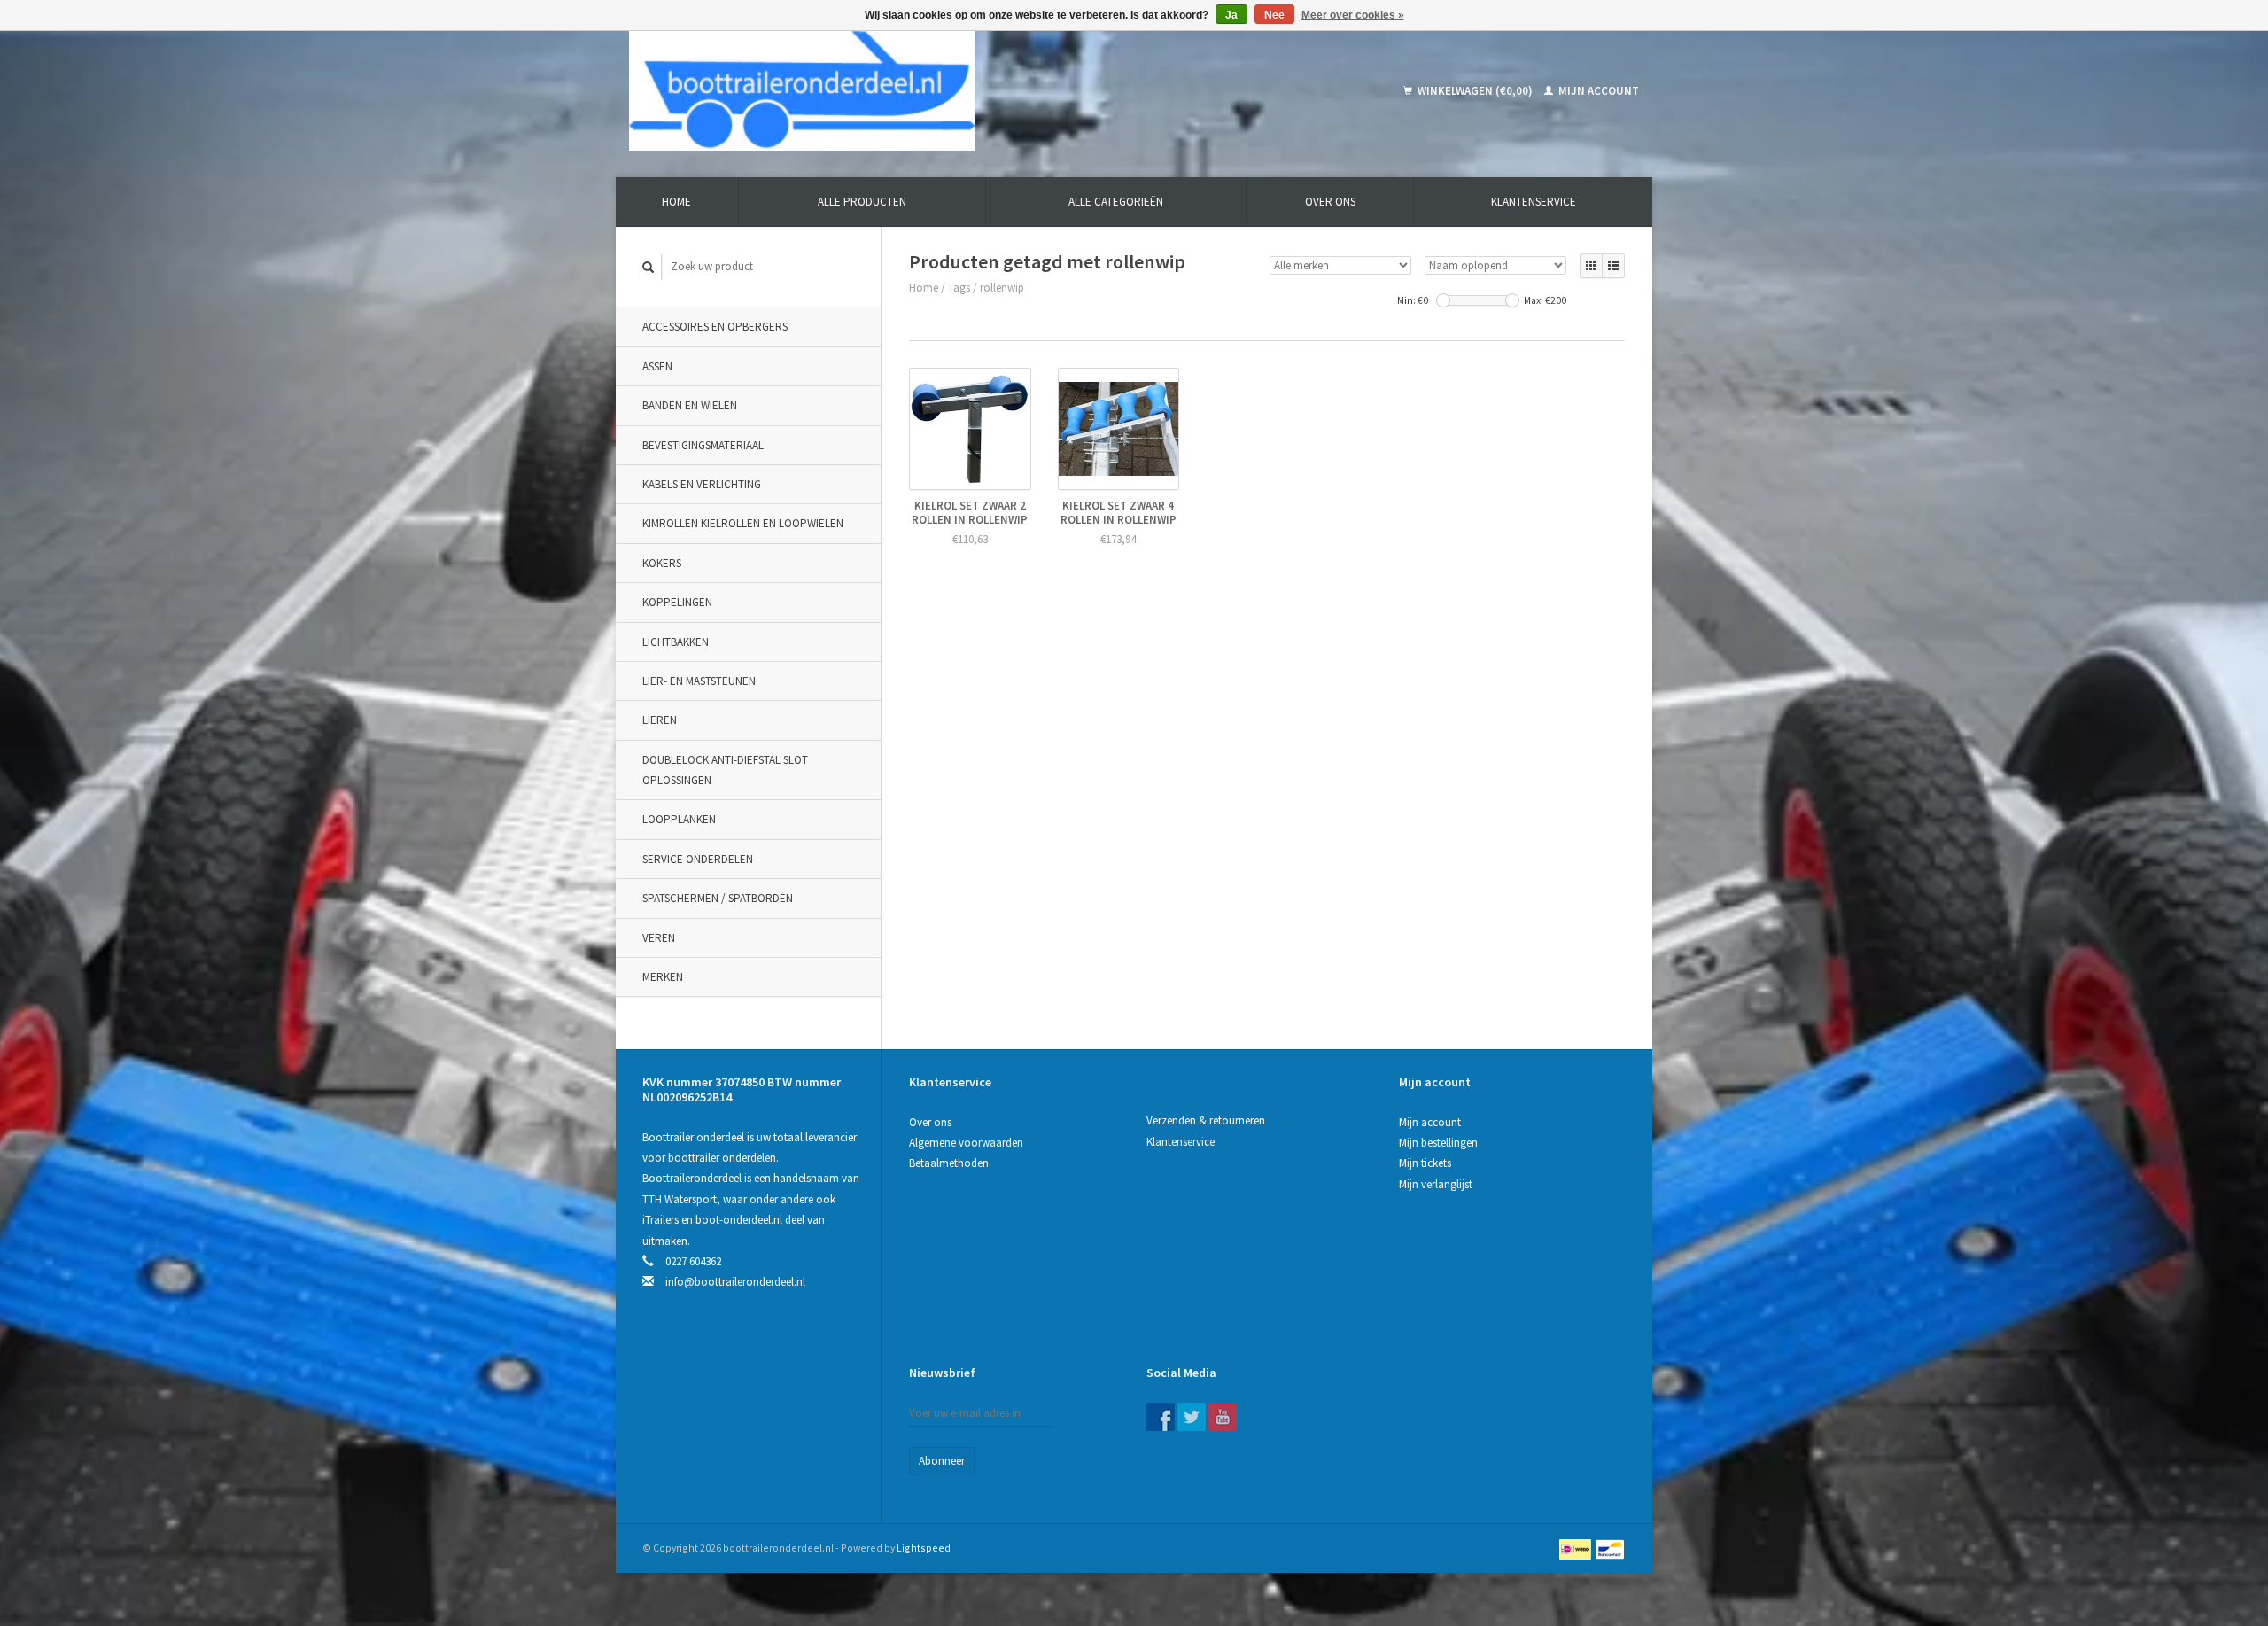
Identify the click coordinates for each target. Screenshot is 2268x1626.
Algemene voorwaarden (966, 1143)
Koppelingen (677, 602)
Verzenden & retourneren (1206, 1120)
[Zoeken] (649, 267)
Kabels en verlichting (702, 484)
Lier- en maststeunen (699, 681)
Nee (1274, 15)
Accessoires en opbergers (715, 327)
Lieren (660, 720)
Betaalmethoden (949, 1163)
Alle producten (862, 202)
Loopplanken (679, 819)
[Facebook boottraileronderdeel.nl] (1161, 1417)
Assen (657, 366)
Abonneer (942, 1461)
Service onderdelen (698, 859)
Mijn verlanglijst (1436, 1184)
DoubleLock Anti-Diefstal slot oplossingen (725, 770)
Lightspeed (924, 1548)
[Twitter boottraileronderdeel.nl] (1192, 1417)
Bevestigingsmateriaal (703, 445)
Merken (663, 977)
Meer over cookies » (1353, 15)
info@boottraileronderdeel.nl (735, 1282)
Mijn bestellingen (1438, 1143)
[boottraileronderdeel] (929, 91)
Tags (959, 288)
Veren (659, 938)
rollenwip (1002, 288)
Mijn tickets (1425, 1163)
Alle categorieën (1116, 202)
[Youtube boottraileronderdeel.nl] (1223, 1417)
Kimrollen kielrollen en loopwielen (743, 523)
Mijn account (1597, 91)
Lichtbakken (676, 642)
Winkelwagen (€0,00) (1475, 91)
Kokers (662, 563)
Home (676, 202)
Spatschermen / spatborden (718, 898)
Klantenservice (1534, 202)
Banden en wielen (690, 405)
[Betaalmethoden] (1577, 1548)
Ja (1231, 15)
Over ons (1330, 202)
